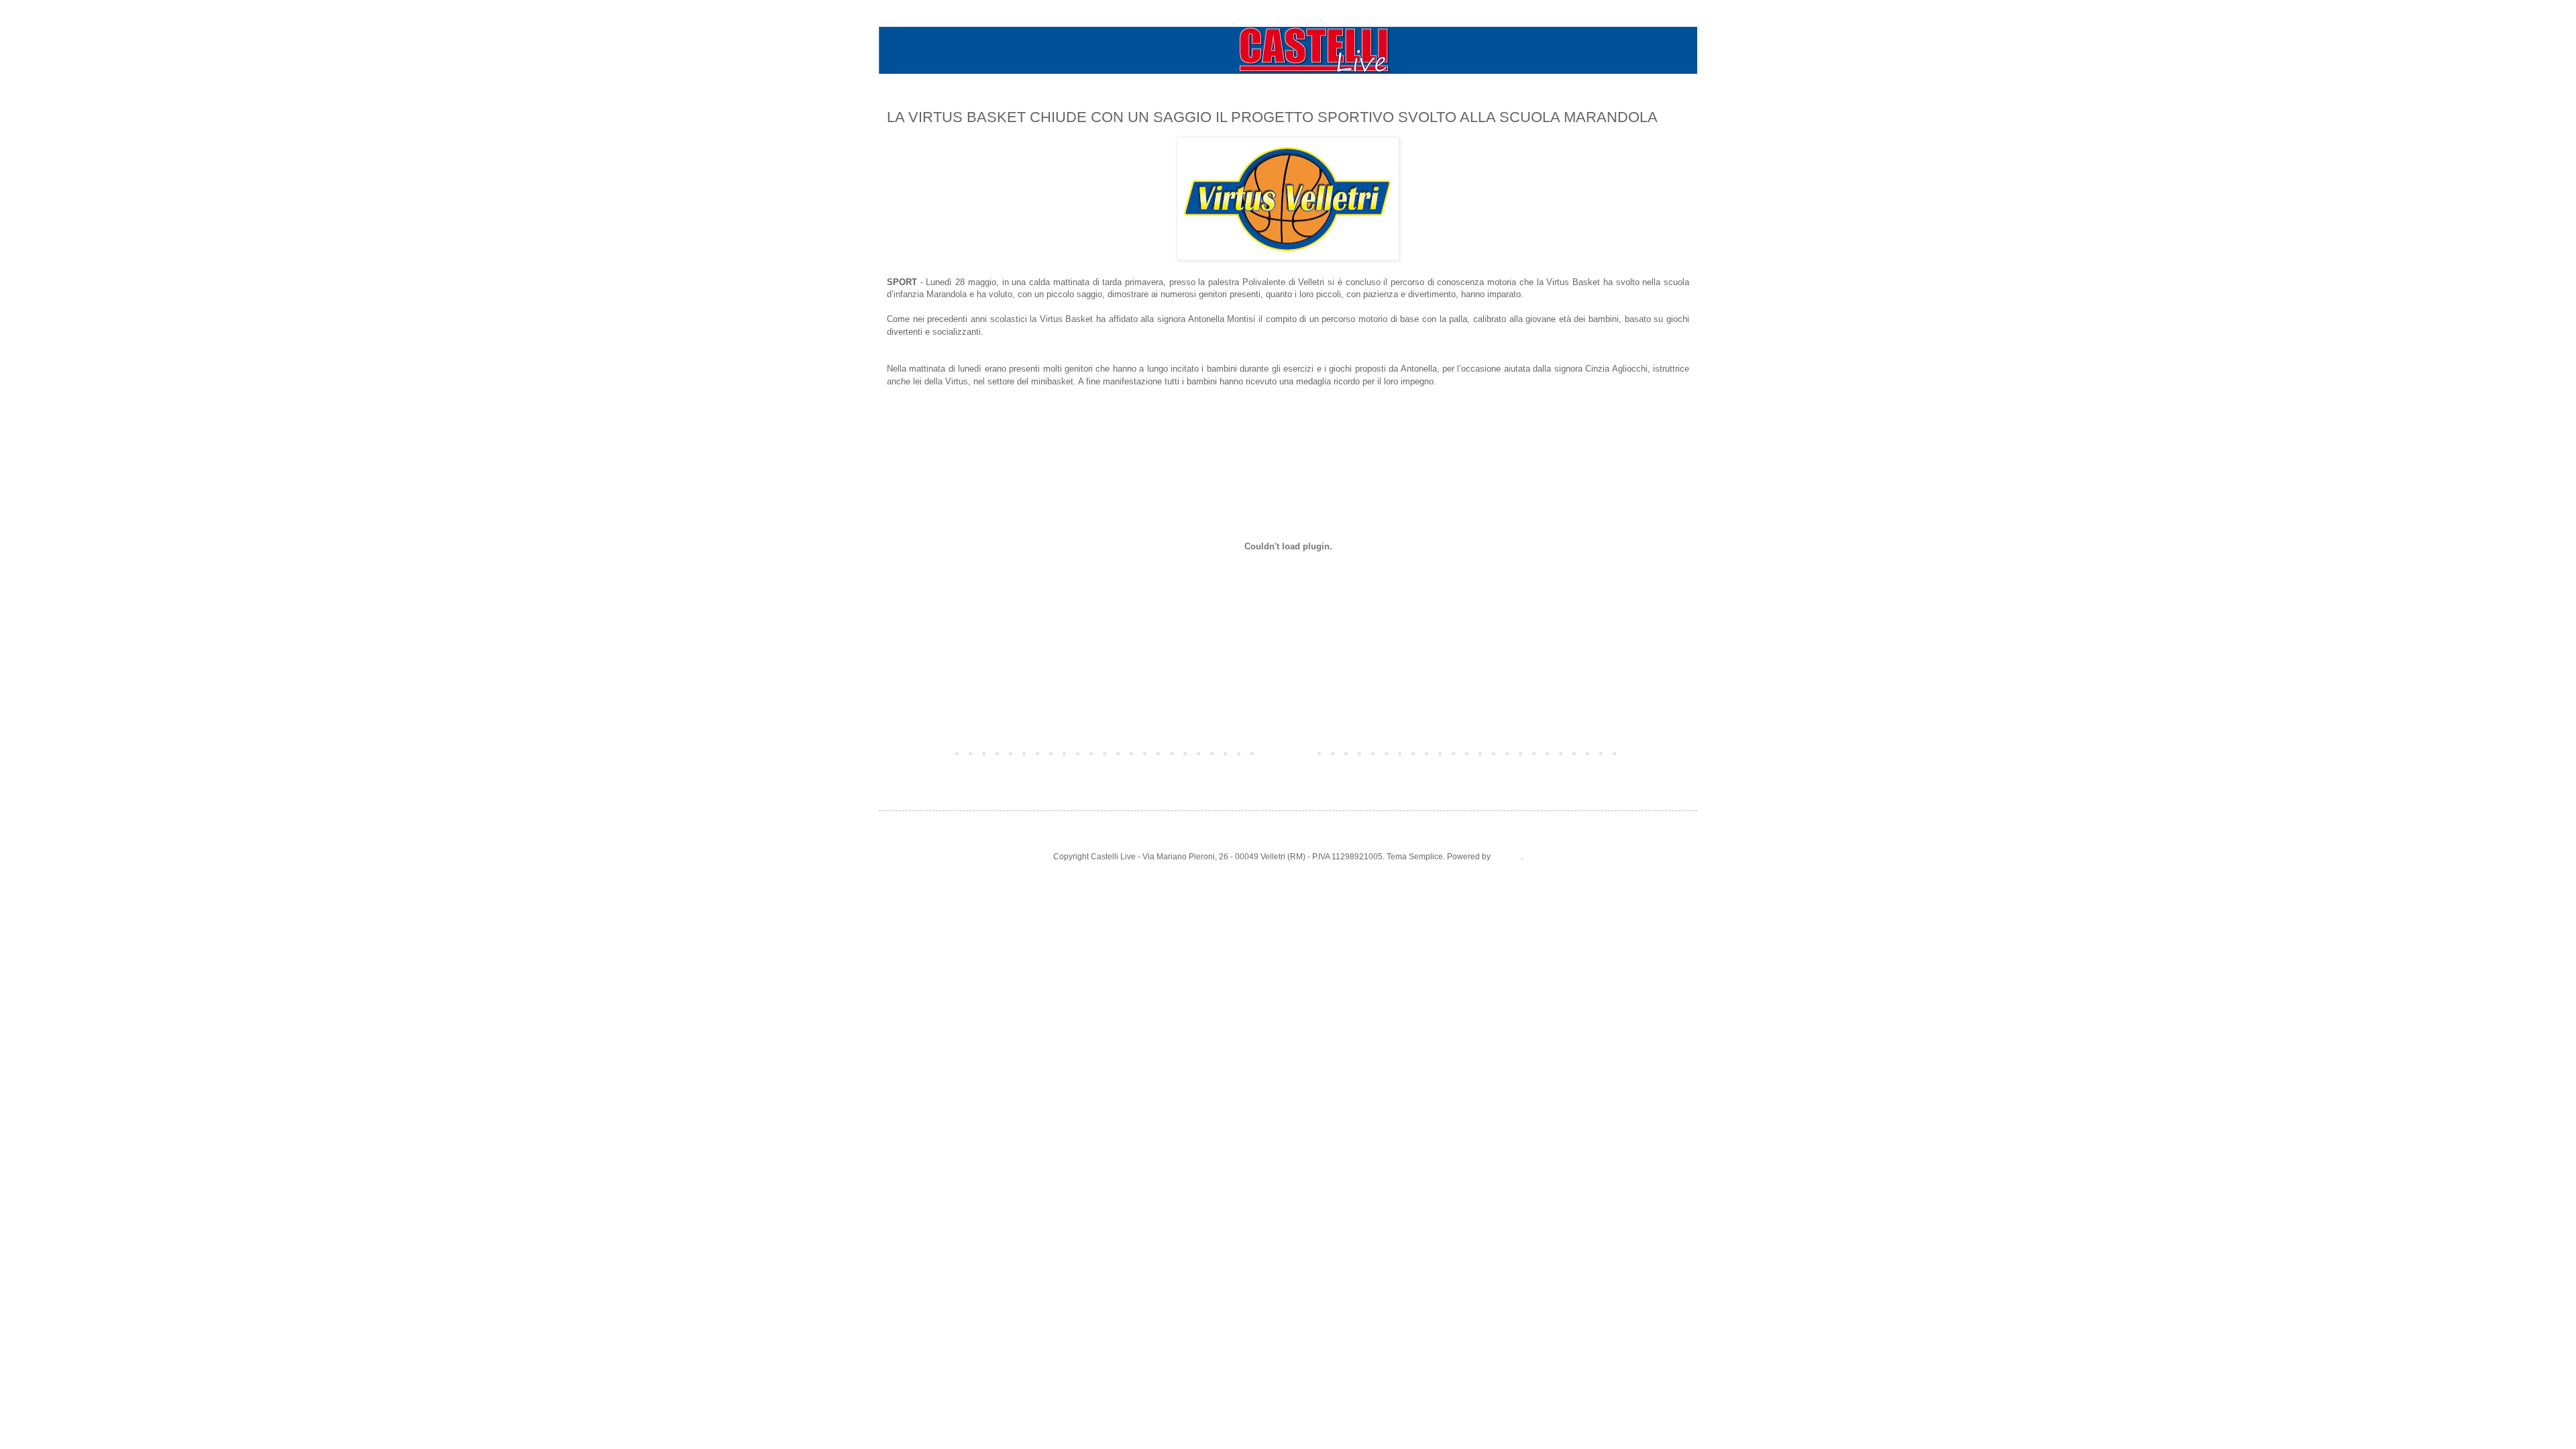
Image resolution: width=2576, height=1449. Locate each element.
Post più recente (920, 753)
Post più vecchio (1656, 753)
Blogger (1507, 857)
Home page (1288, 753)
